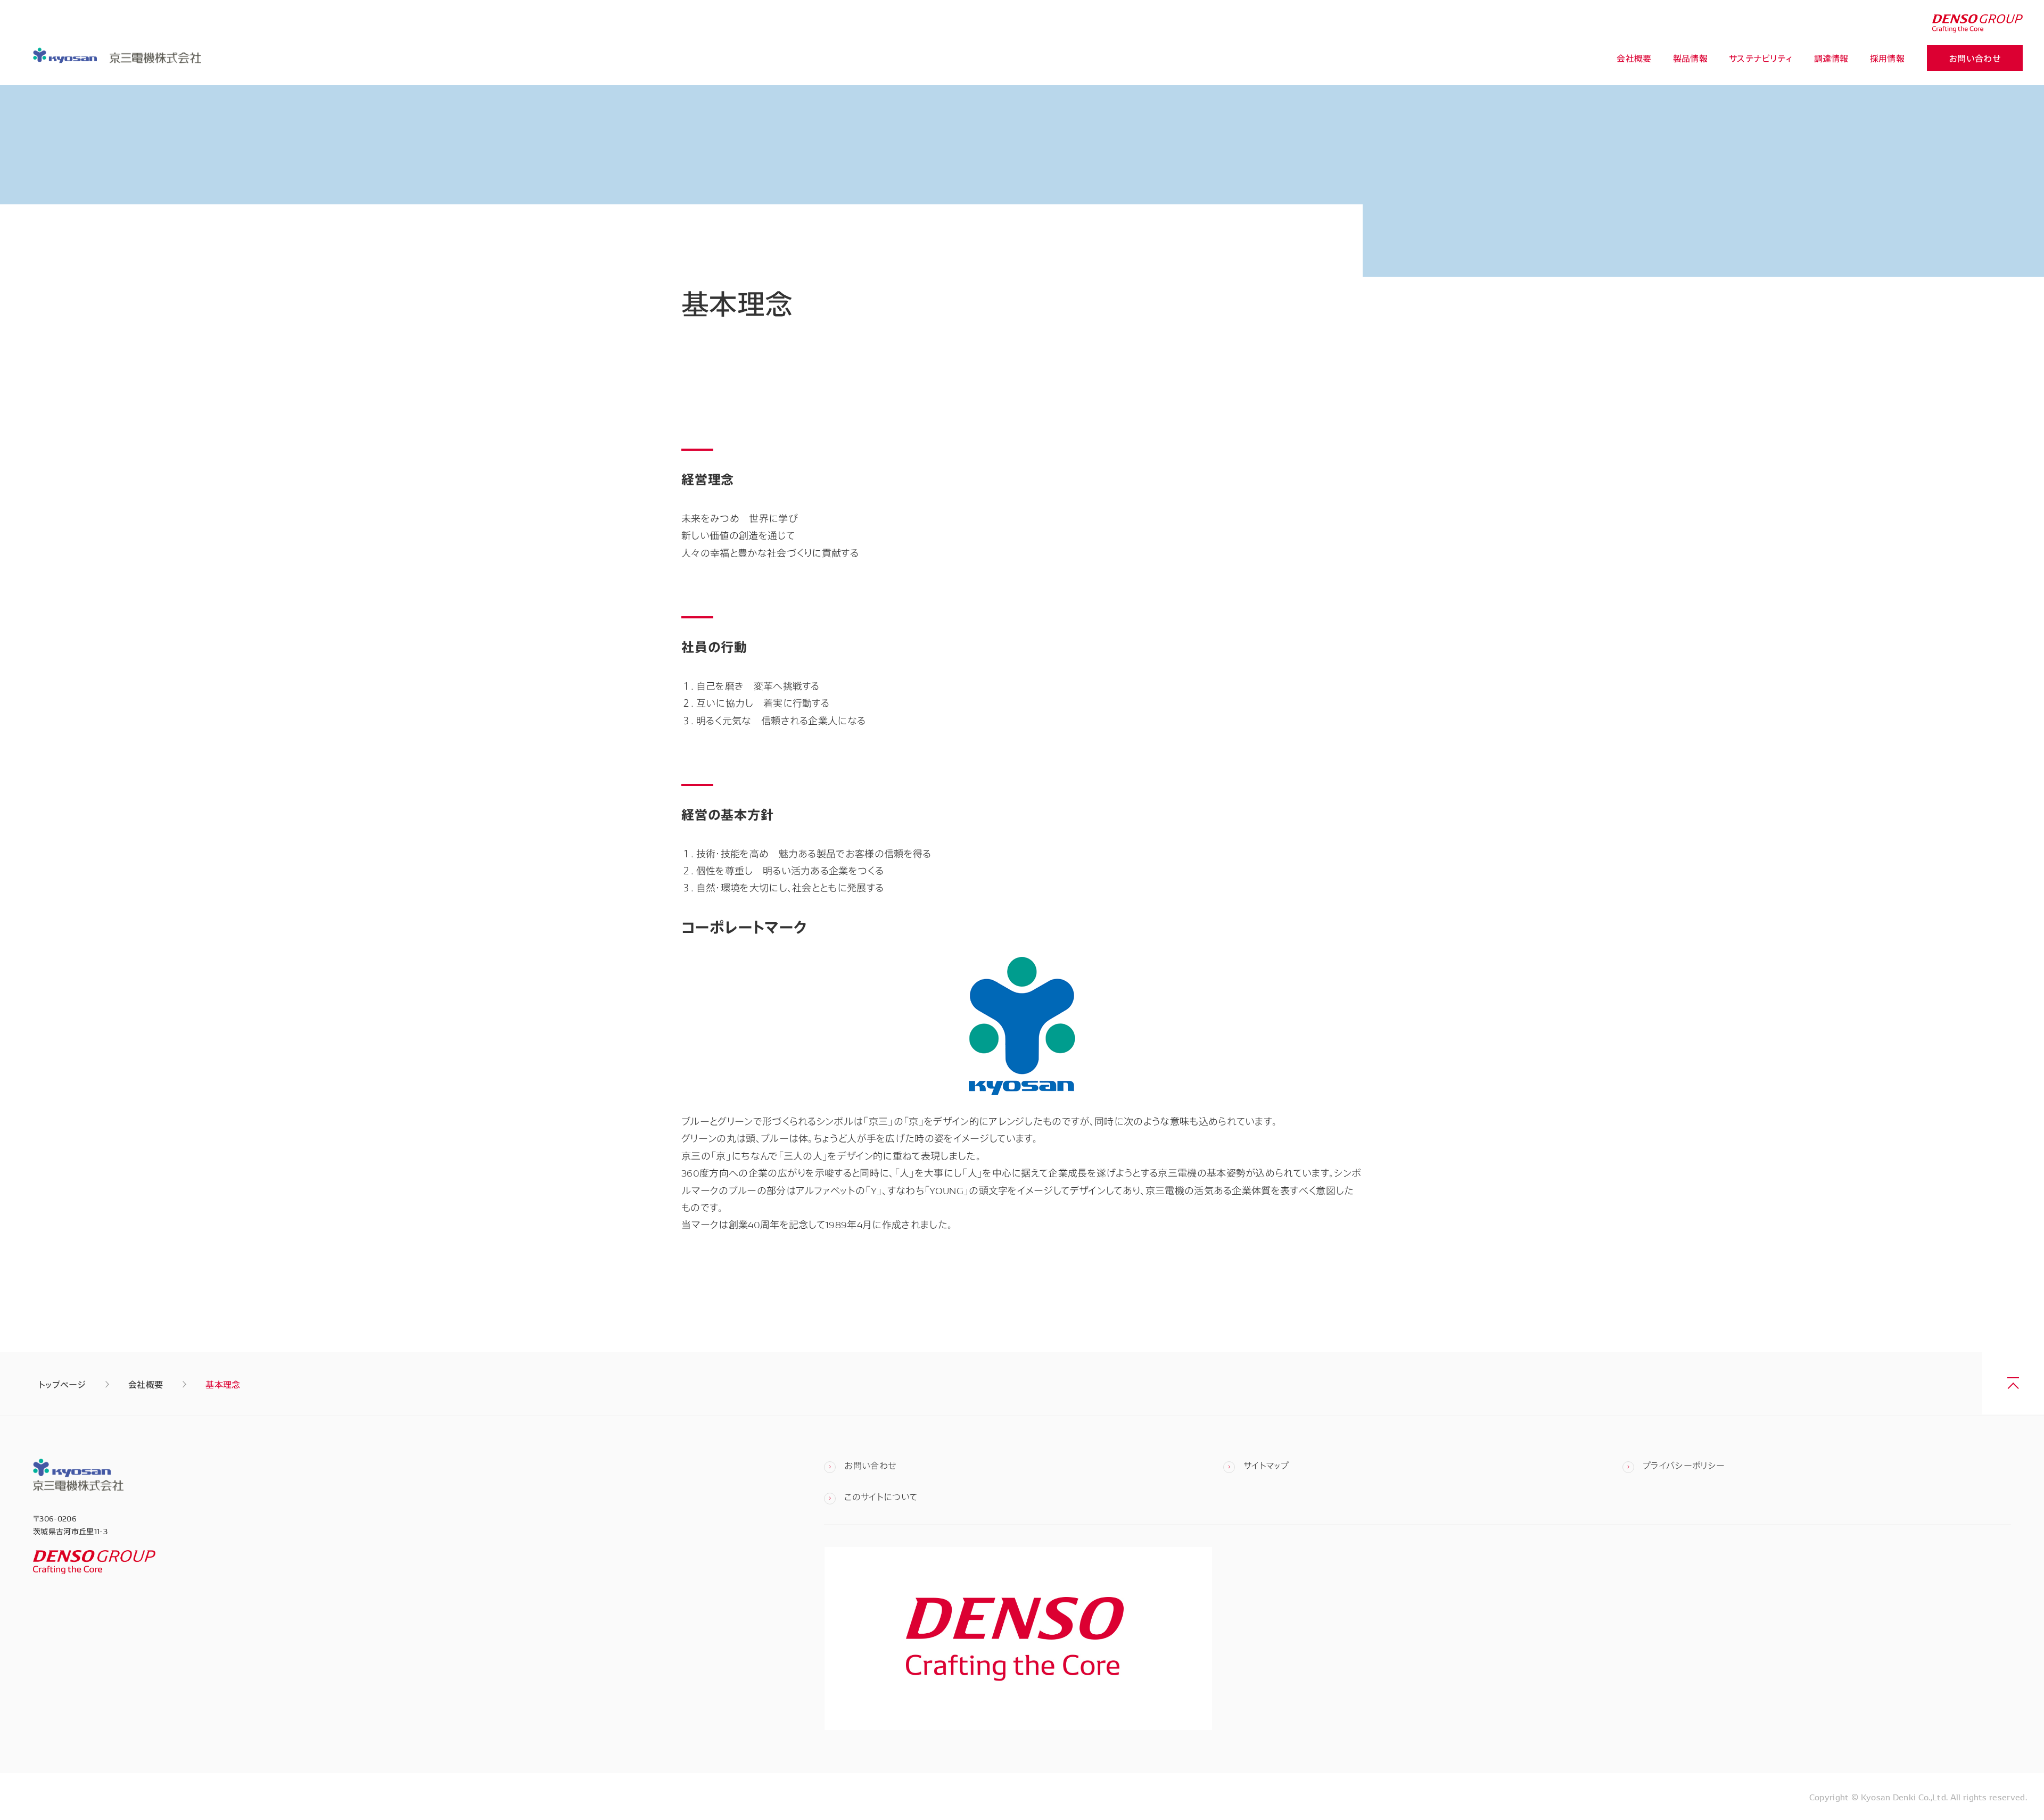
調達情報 (1831, 58)
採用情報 (1887, 58)
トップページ (62, 1384)
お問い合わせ (1975, 58)
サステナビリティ (1761, 58)
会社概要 (1634, 58)
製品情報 (1690, 58)
